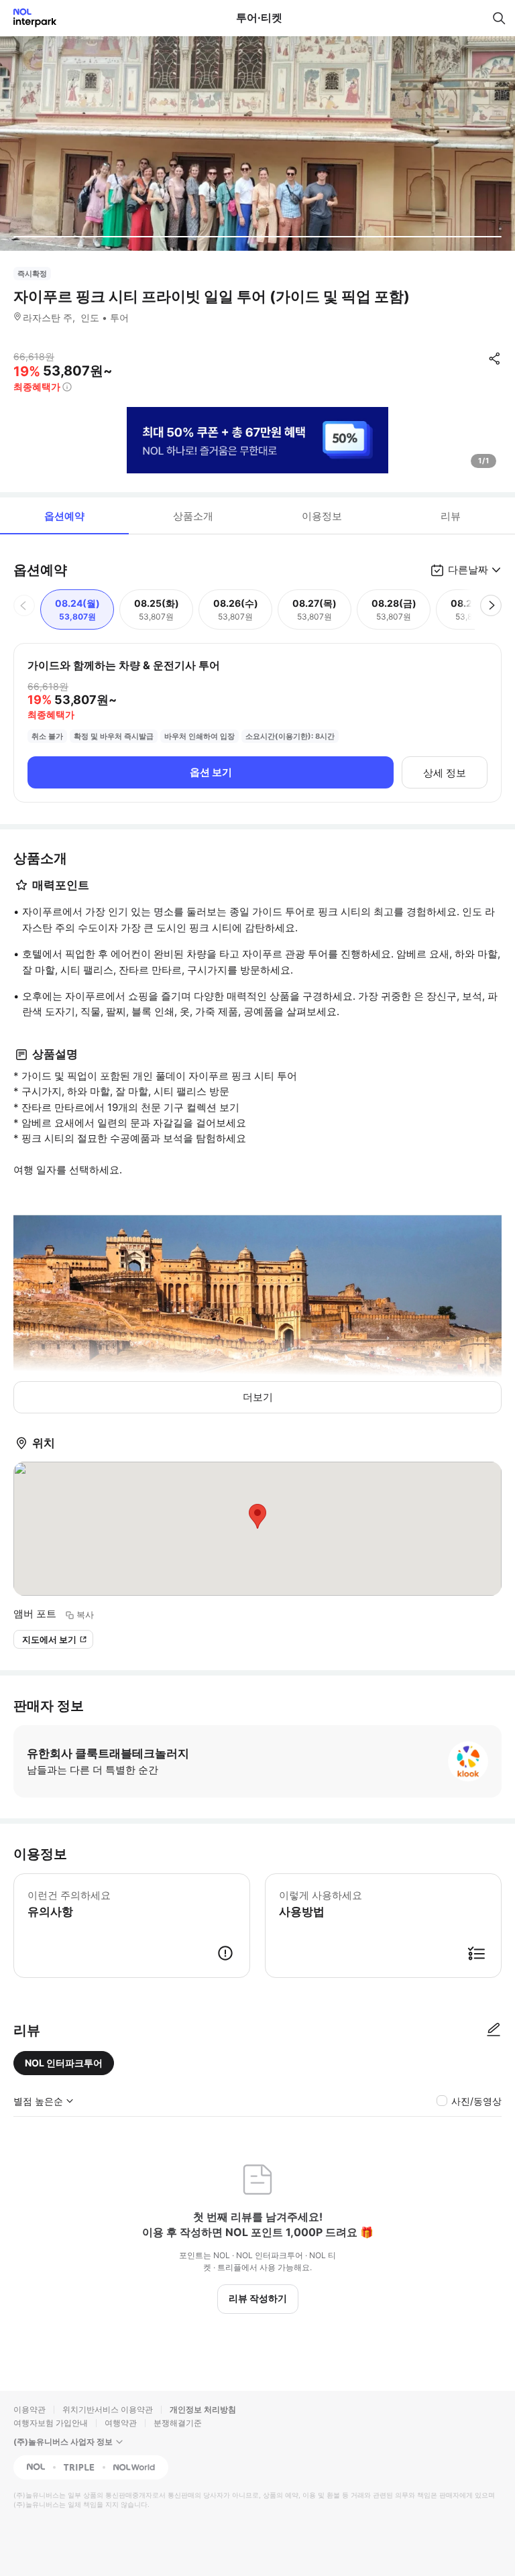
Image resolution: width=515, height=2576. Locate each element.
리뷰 (451, 516)
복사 (85, 1615)
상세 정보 (445, 773)
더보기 (258, 1397)
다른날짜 (468, 570)
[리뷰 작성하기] (494, 2030)
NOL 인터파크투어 (64, 2063)
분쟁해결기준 (178, 2423)
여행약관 (121, 2423)
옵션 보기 (211, 772)
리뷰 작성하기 (258, 2298)
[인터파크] (29, 18)
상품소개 (193, 516)
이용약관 (30, 2409)
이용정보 (322, 516)
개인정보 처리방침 (203, 2409)
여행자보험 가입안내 (51, 2423)
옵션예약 (64, 516)
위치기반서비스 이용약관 (108, 2409)
